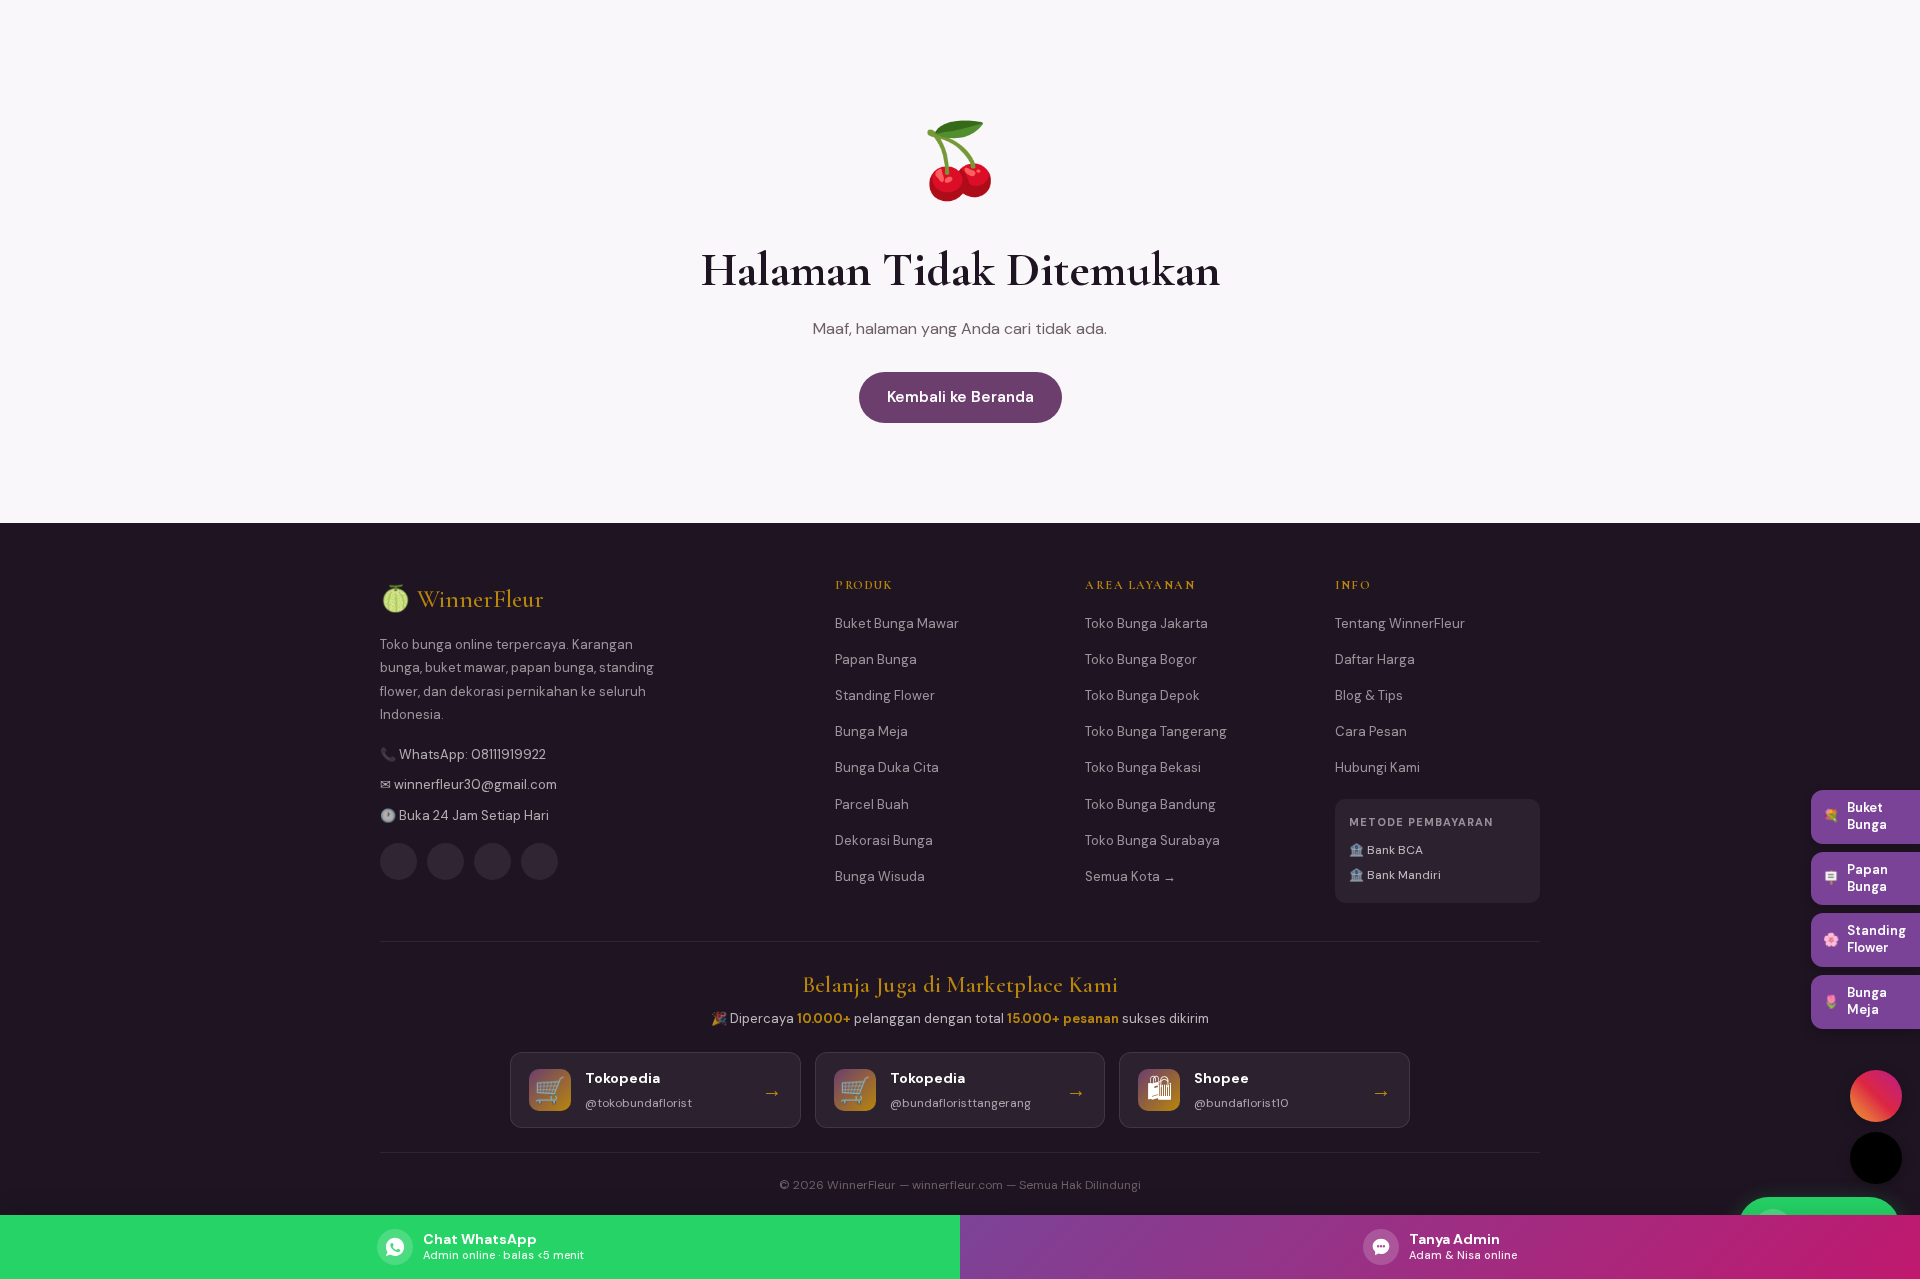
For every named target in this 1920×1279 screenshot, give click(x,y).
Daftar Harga (1375, 659)
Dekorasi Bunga (884, 840)
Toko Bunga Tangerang (1156, 731)
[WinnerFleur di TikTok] (539, 861)
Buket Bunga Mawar (897, 623)
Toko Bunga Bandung (1150, 804)
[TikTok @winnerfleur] (1876, 1158)
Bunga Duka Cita (887, 767)
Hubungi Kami (1377, 767)
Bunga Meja (871, 731)
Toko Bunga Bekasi (1143, 767)
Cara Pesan (1371, 731)
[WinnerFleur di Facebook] (445, 861)
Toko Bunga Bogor (1141, 659)
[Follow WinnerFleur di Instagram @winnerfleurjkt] (398, 861)
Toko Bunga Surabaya (1152, 840)
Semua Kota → (1130, 876)
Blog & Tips (1369, 695)
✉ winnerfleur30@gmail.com (468, 784)
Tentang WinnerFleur (1400, 623)
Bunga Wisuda (880, 876)
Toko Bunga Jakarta (1146, 623)
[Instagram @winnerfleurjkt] (1876, 1096)
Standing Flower (885, 695)
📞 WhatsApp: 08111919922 (463, 754)
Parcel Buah (872, 804)
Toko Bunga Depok (1142, 695)
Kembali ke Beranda (960, 397)
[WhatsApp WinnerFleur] (492, 861)
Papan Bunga (876, 659)
